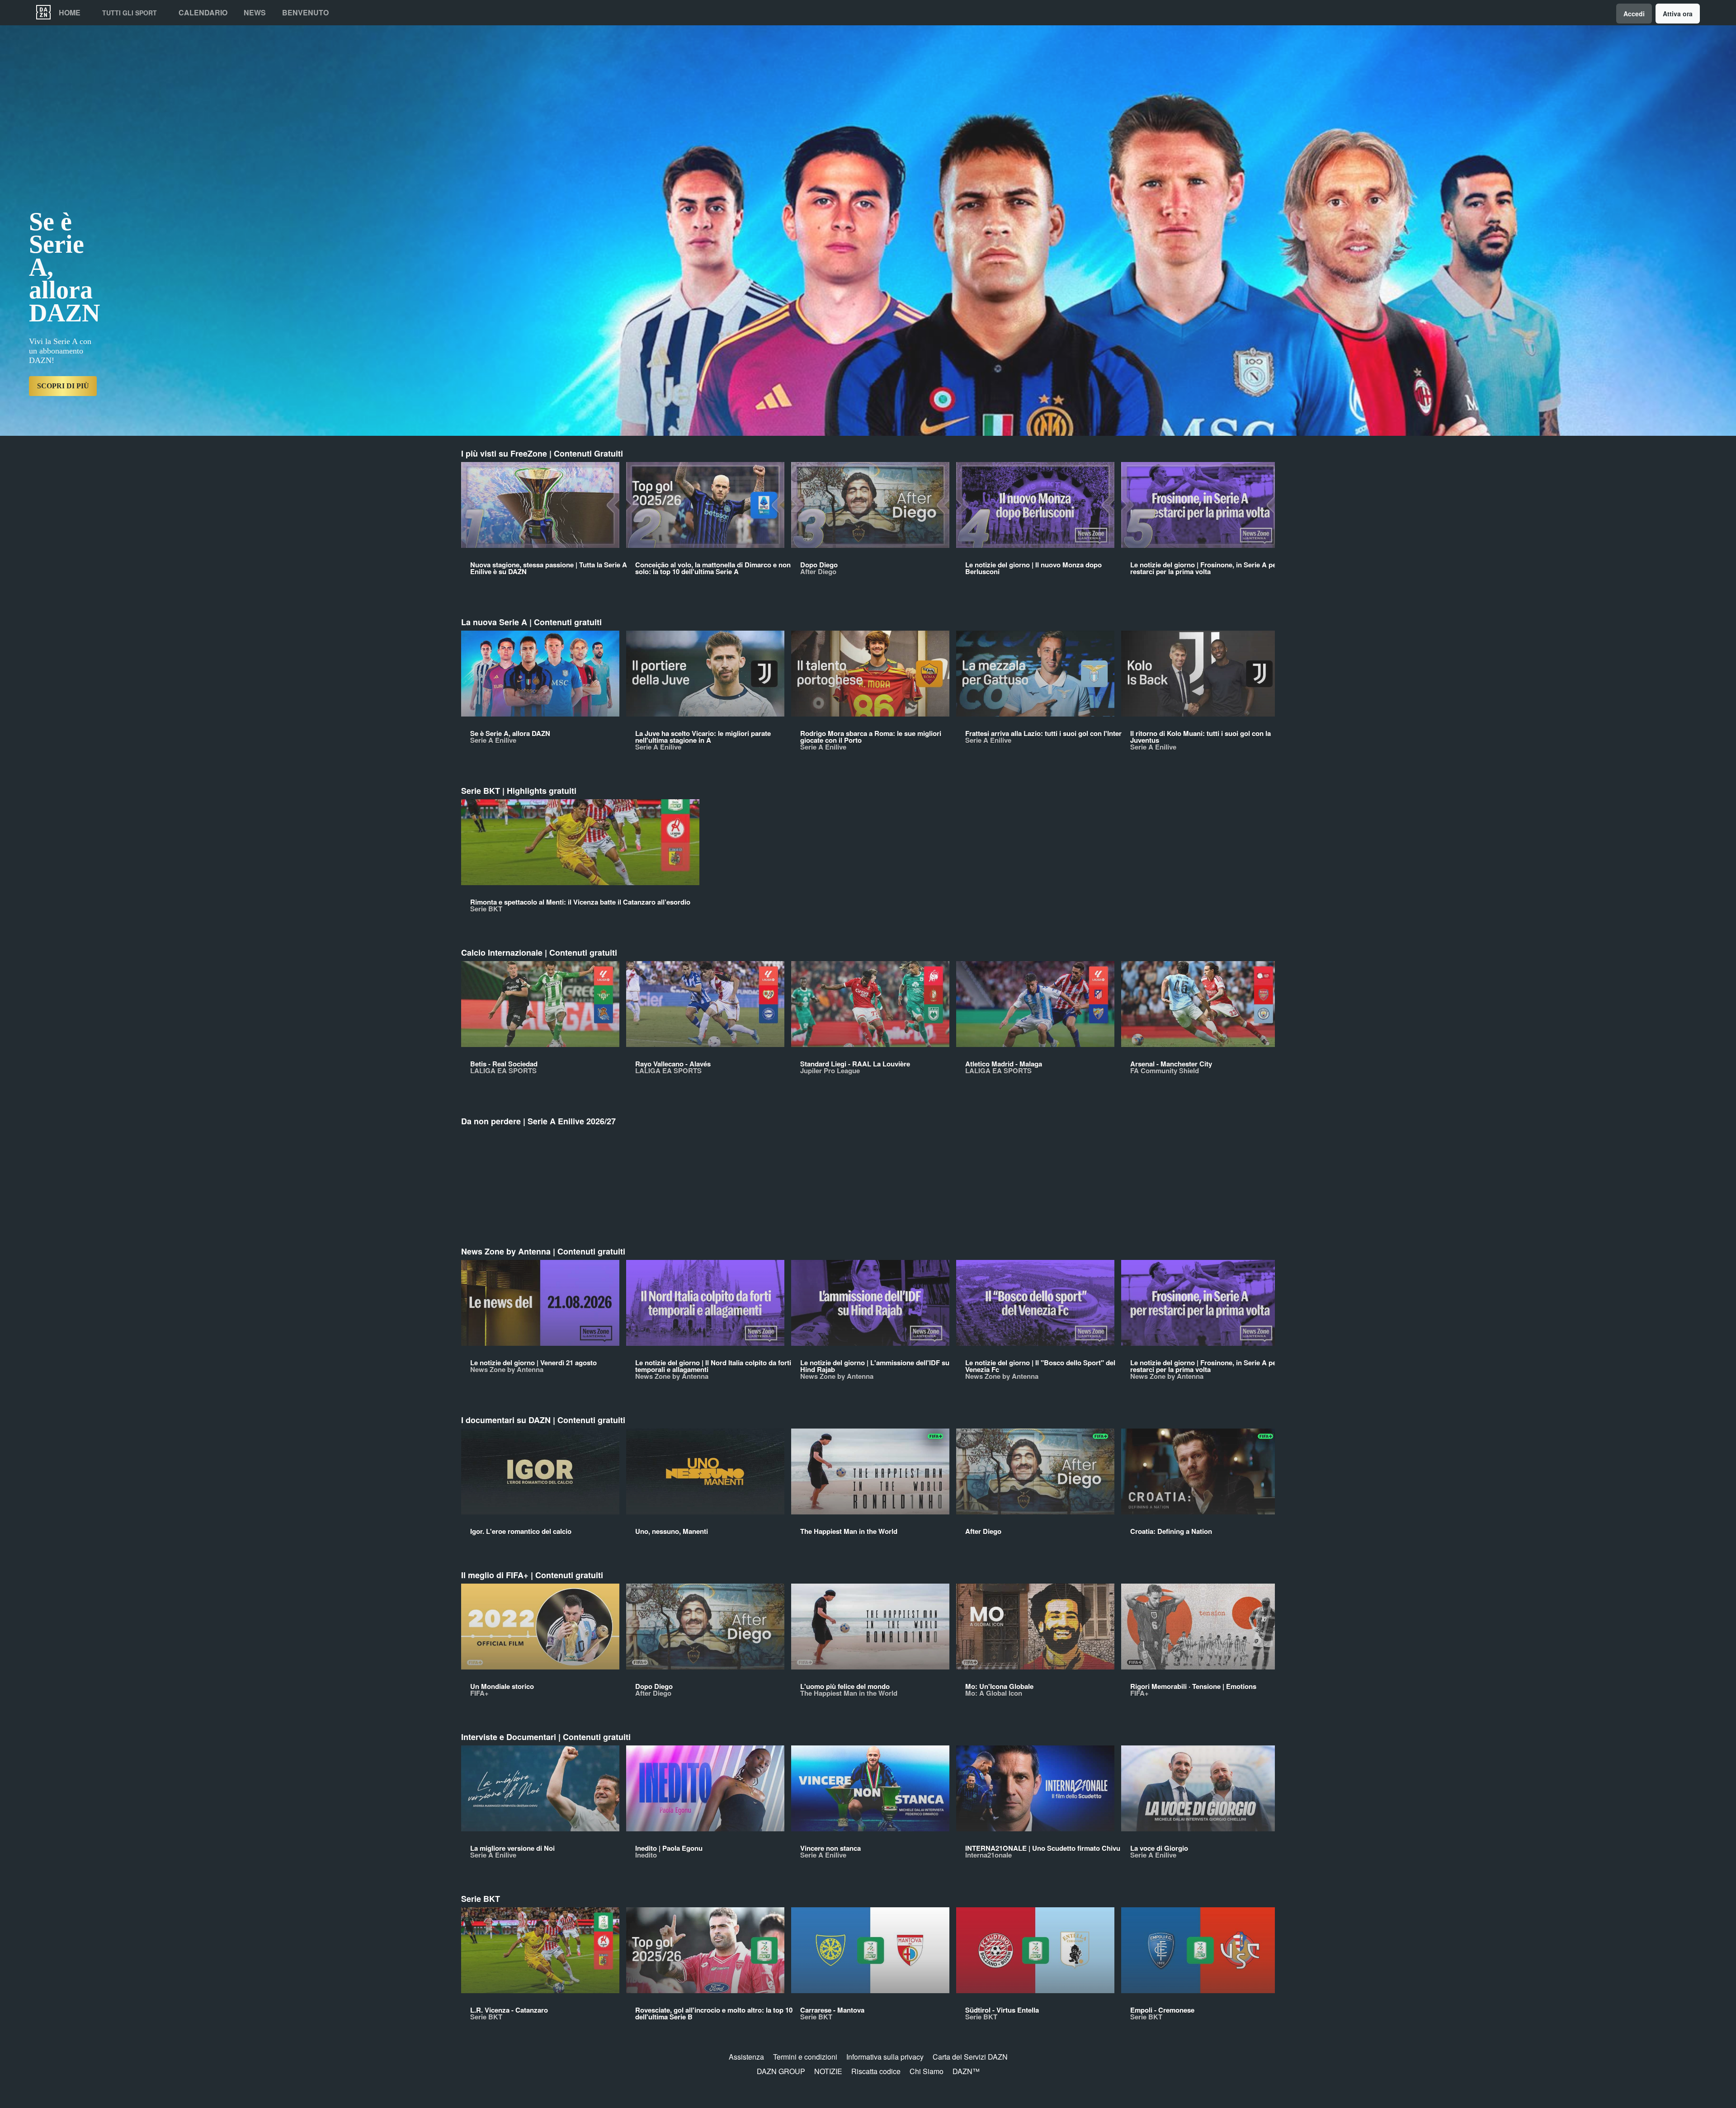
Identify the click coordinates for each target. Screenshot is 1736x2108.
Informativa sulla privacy (885, 2057)
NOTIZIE (828, 2071)
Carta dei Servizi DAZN (970, 2057)
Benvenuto (305, 13)
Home (70, 13)
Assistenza (746, 2057)
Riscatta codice (876, 2071)
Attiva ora (1678, 14)
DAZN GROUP (781, 2071)
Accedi (1634, 14)
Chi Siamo (927, 2071)
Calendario (203, 13)
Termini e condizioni (805, 2057)
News (255, 13)
